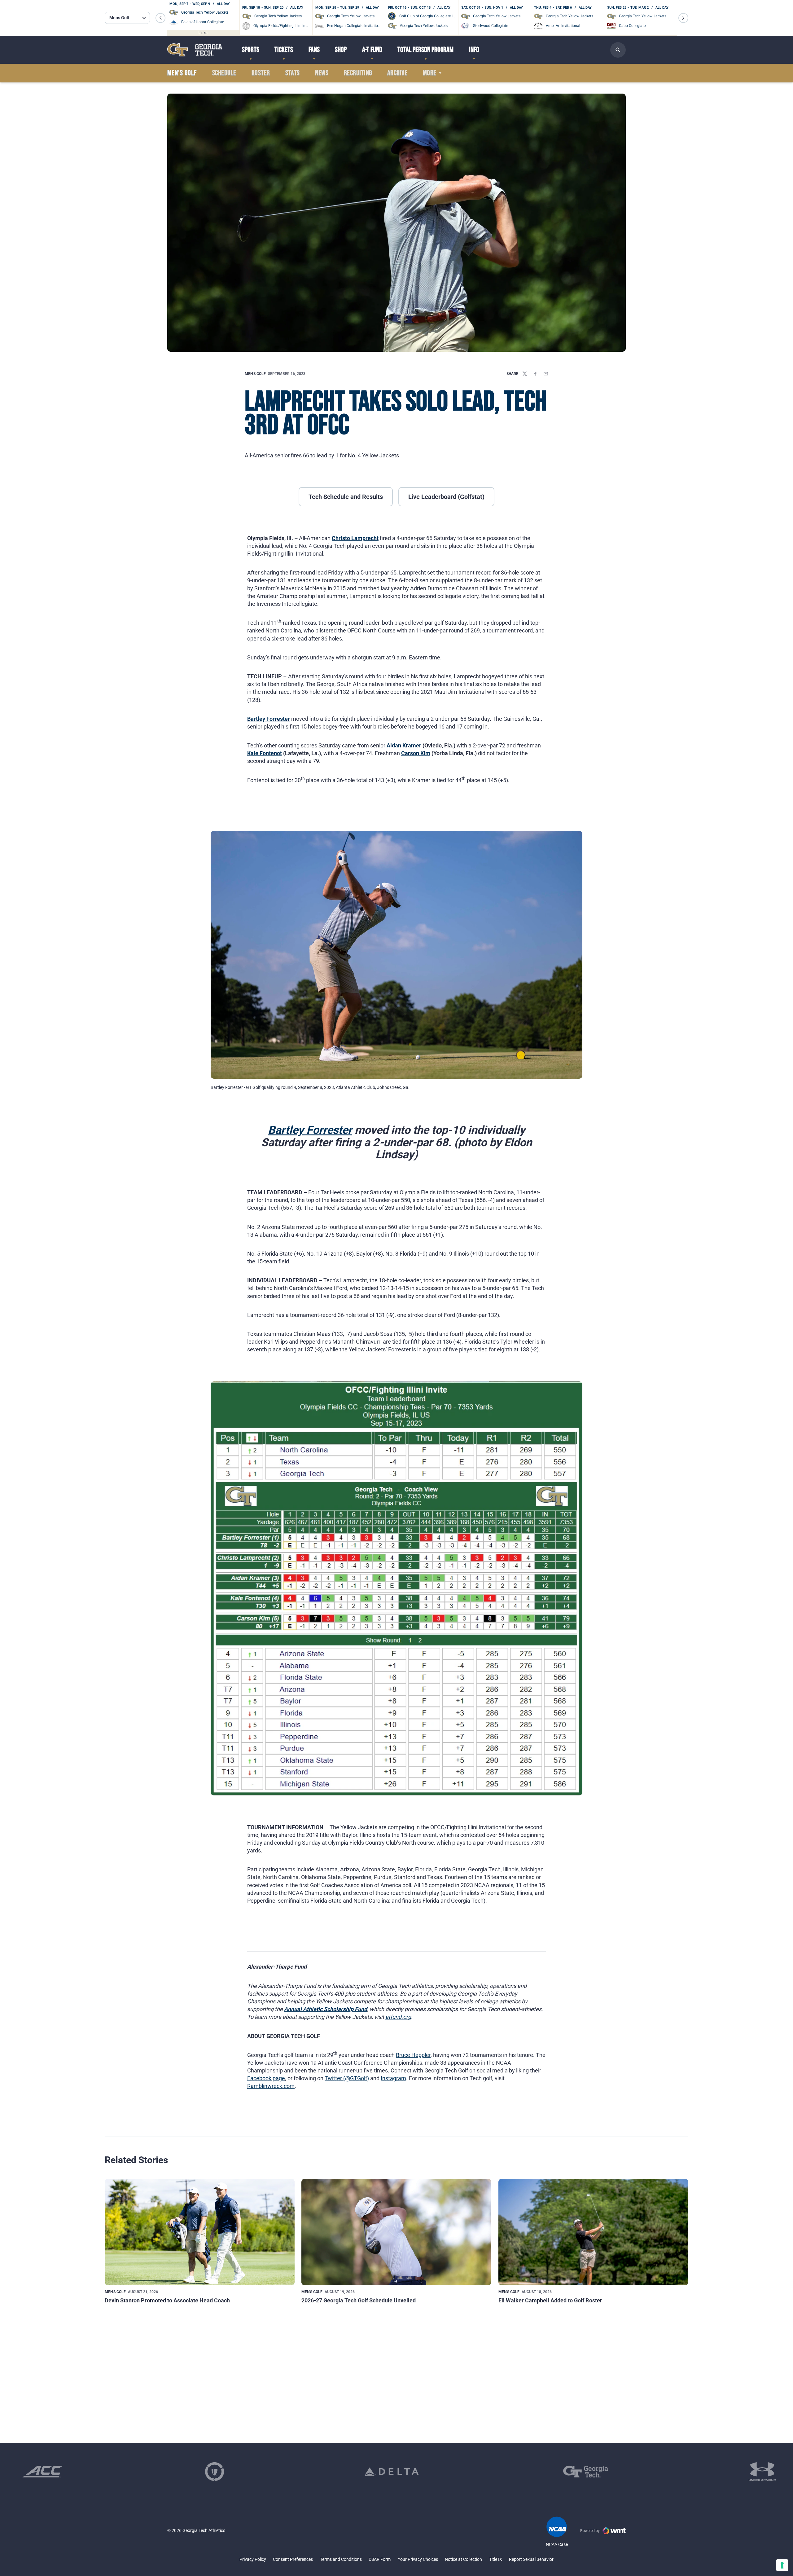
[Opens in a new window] (43, 2472)
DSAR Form (380, 2559)
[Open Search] (618, 50)
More (430, 73)
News (322, 73)
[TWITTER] (525, 374)
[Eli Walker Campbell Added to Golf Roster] (593, 2232)
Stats (292, 73)
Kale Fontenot (265, 753)
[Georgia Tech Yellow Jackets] (195, 50)
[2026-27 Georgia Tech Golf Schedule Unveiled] (396, 2232)
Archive (397, 73)
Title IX (496, 2559)
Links (203, 33)
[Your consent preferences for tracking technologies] (782, 2565)
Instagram (393, 2078)
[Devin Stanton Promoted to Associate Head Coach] (200, 2232)
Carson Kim (416, 753)
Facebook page (266, 2078)
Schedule (224, 73)
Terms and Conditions (341, 2559)
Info (474, 50)
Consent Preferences (293, 2559)
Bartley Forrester (269, 719)
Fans (314, 50)
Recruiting (358, 73)
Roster (261, 73)
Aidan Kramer (404, 745)
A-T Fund (372, 50)
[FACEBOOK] (535, 374)
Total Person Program (425, 50)
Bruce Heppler (413, 2055)
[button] (160, 18)
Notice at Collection (463, 2559)
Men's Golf (255, 374)
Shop (341, 50)
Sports (251, 50)
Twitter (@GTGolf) (347, 2078)
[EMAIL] (546, 374)
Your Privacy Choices (418, 2559)
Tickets (284, 50)
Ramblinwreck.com (271, 2086)
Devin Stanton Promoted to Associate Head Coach (167, 2300)
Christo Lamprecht (355, 538)
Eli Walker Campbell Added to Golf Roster (550, 2300)
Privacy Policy (253, 2559)
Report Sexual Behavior (531, 2559)
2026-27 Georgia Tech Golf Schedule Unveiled (359, 2300)
